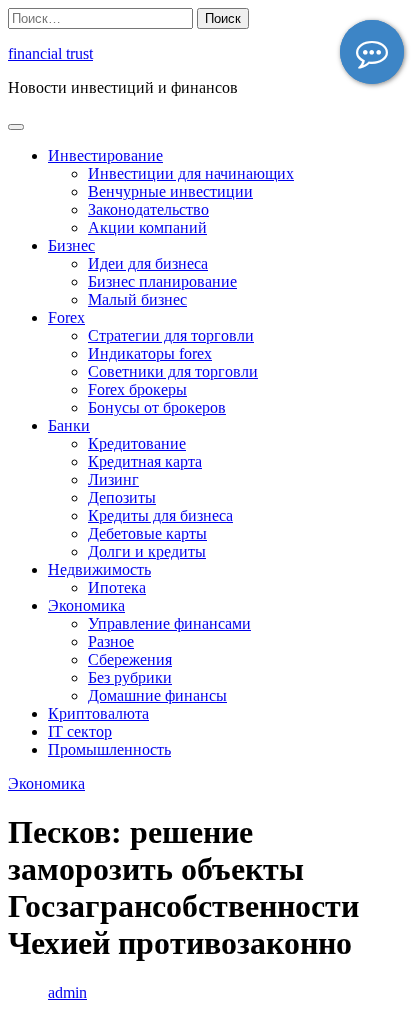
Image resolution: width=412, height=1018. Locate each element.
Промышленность (109, 749)
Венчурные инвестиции (170, 191)
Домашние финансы (157, 695)
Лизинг (113, 479)
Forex (66, 317)
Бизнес (71, 245)
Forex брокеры (137, 389)
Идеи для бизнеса (148, 263)
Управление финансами (169, 623)
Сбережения (130, 659)
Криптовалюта (98, 713)
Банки (69, 425)
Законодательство (148, 209)
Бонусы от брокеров (157, 407)
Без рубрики (130, 677)
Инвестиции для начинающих (191, 173)
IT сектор (80, 731)
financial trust (50, 53)
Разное (111, 641)
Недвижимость (99, 569)
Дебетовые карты (147, 533)
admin (67, 992)
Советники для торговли (173, 371)
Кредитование (137, 443)
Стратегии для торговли (171, 335)
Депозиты (122, 497)
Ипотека (117, 587)
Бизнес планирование (162, 281)
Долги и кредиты (147, 551)
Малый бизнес (137, 299)
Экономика (86, 605)
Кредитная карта (145, 461)
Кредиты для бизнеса (160, 515)
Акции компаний (147, 227)
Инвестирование (105, 155)
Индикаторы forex (150, 353)
